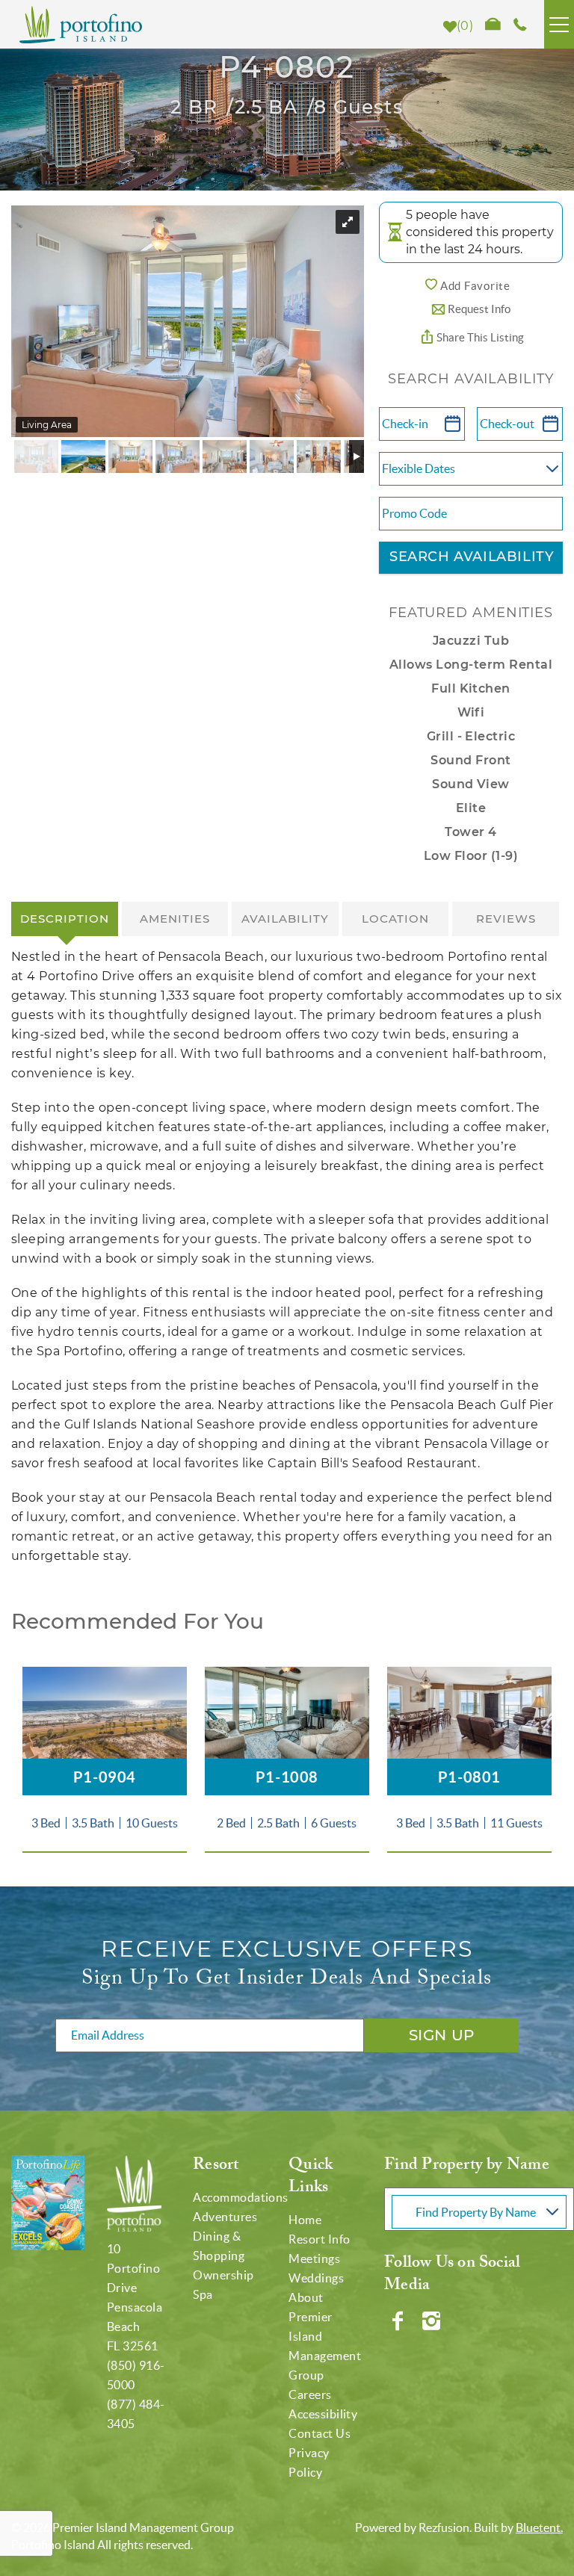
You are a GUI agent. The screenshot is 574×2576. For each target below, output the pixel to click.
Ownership (223, 2275)
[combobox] (479, 2209)
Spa (203, 2294)
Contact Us (320, 2433)
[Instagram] (433, 2321)
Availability (285, 919)
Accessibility (323, 2414)
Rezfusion (444, 2527)
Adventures (225, 2217)
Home (305, 2220)
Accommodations (241, 2197)
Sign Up (442, 2035)
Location (395, 919)
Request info (479, 309)
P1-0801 (469, 1777)
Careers (310, 2394)
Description (65, 919)
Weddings (316, 2278)
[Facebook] (399, 2321)
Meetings (314, 2258)
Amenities (175, 919)
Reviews (506, 919)
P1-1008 (287, 1777)
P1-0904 (105, 1777)
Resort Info (319, 2239)
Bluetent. (539, 2527)
